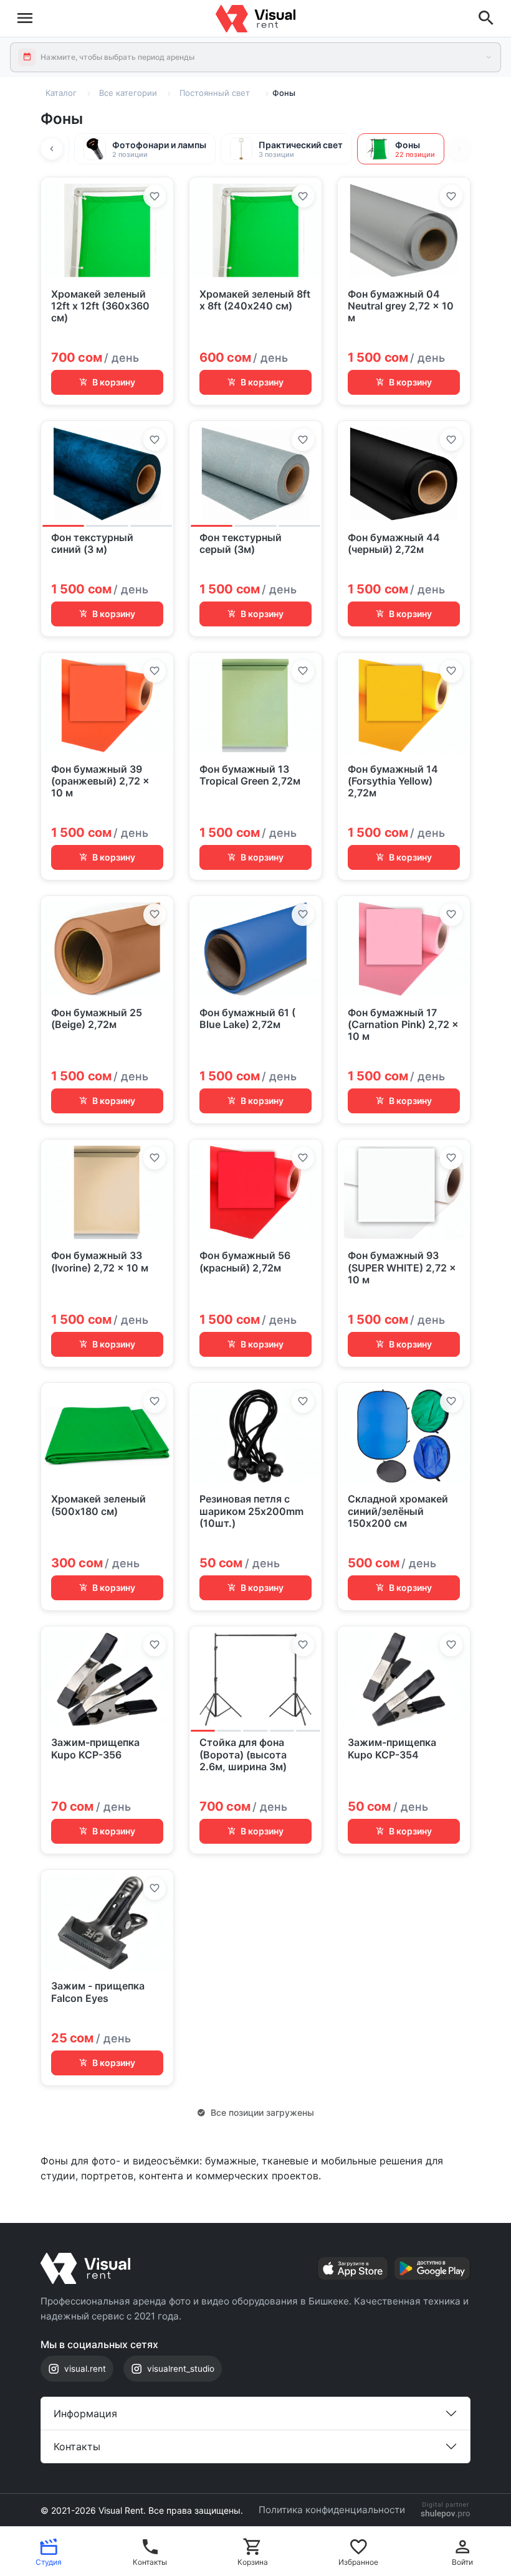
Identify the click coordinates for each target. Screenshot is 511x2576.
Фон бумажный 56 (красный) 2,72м (245, 1262)
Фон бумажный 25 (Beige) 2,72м (97, 1019)
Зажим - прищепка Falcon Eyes (98, 1992)
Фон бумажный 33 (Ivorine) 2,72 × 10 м (100, 1262)
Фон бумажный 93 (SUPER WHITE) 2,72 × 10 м (402, 1267)
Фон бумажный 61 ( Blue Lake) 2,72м (247, 1019)
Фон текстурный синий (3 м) (92, 544)
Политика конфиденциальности (332, 2510)
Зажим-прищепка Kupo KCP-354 (392, 1748)
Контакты (77, 2446)
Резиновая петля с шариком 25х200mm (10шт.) (251, 1511)
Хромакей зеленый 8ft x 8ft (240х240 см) (255, 300)
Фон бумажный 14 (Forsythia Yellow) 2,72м (393, 781)
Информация (85, 2413)
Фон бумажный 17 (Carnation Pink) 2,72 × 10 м (403, 1025)
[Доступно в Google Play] (432, 2268)
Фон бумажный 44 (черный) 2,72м (394, 544)
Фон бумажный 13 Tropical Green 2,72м (250, 775)
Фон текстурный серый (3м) (241, 544)
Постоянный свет (215, 93)
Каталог (61, 93)
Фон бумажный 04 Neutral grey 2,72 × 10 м (401, 306)
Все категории (128, 93)
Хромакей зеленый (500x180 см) (98, 1505)
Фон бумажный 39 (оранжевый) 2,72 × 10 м (100, 781)
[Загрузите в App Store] (353, 2268)
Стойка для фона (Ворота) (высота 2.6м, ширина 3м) (243, 1754)
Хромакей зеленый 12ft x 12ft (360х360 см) (100, 306)
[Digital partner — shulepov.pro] (446, 2510)
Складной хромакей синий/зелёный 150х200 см (398, 1511)
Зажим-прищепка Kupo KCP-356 (95, 1748)
